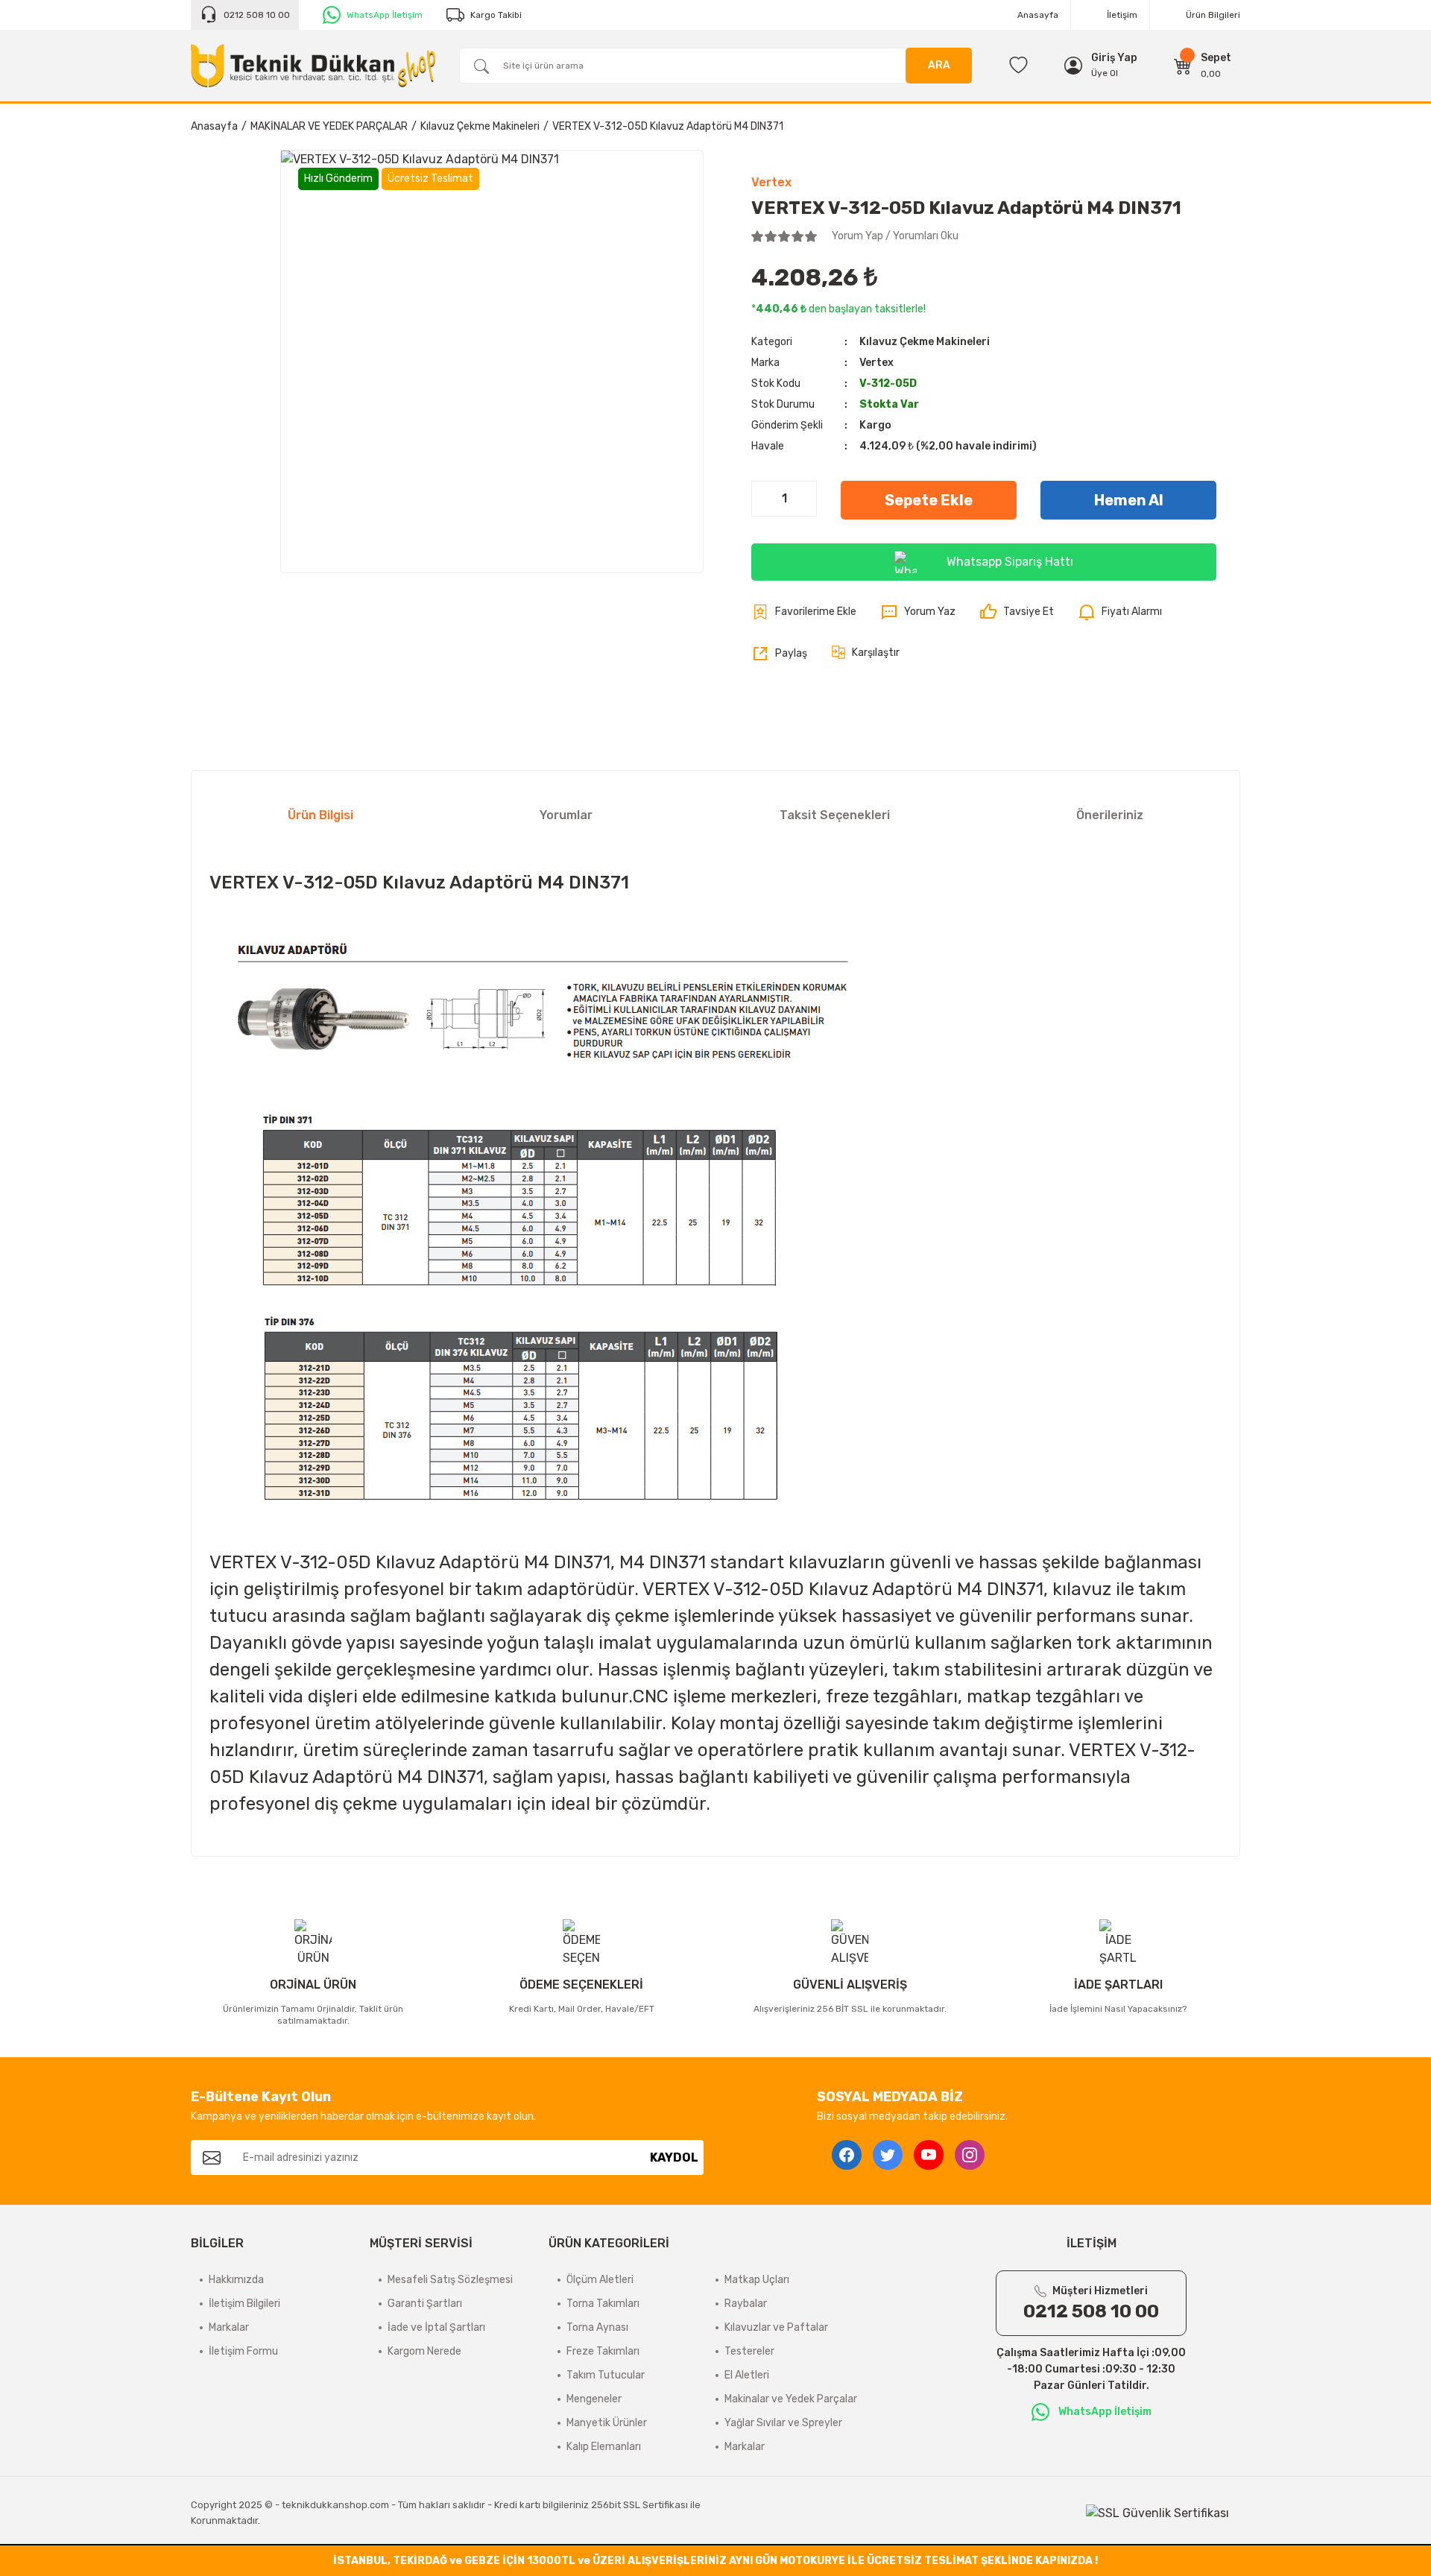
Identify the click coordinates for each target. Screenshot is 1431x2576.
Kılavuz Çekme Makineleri (925, 342)
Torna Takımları (603, 2304)
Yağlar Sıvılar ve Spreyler (783, 2423)
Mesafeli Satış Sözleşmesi (450, 2280)
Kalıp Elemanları (604, 2447)
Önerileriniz (1110, 815)
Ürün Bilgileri (1213, 15)
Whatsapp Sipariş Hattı (1010, 562)
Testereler (749, 2351)
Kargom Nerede (424, 2351)
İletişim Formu (243, 2351)
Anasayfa (1038, 15)
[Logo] (313, 66)
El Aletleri (747, 2375)
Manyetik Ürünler (607, 2423)
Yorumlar (566, 815)
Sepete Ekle (929, 500)
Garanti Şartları (425, 2304)
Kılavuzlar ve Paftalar (776, 2327)
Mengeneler (594, 2399)
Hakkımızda (236, 2280)
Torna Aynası (597, 2327)
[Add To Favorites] (804, 612)
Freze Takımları (603, 2351)
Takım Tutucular (606, 2375)
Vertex (771, 182)
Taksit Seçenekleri (835, 815)
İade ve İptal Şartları (436, 2327)
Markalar (229, 2327)
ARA (939, 65)
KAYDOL (674, 2157)
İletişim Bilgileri (244, 2304)
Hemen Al (1129, 500)
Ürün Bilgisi (320, 815)
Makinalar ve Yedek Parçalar (791, 2399)
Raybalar (746, 2304)
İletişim (1122, 15)
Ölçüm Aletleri (600, 2280)
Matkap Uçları (757, 2280)
